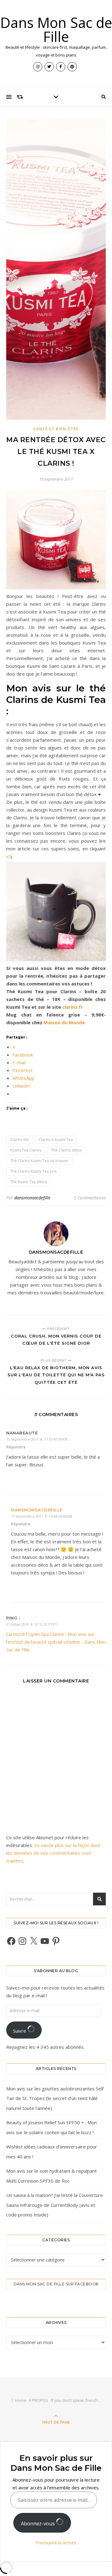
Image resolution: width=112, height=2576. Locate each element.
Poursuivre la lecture (56, 2543)
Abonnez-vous (38, 2524)
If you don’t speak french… (76, 2400)
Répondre (16, 1447)
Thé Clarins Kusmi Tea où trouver (39, 1161)
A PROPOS (38, 2400)
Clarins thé (20, 1140)
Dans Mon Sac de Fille (56, 29)
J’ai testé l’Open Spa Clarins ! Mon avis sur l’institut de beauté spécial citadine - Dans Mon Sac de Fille (56, 1642)
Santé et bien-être (56, 429)
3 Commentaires (90, 1198)
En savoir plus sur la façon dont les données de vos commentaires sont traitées (53, 1853)
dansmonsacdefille (32, 1198)
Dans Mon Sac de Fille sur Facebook (56, 2284)
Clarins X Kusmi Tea (56, 1140)
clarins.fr (73, 1007)
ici (8, 856)
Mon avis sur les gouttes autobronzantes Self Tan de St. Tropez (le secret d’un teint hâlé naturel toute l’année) (55, 2098)
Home (21, 2400)
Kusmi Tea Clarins (26, 1150)
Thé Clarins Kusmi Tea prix (33, 1171)
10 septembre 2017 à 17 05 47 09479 (37, 1439)
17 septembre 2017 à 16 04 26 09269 (42, 1516)
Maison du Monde (64, 1022)
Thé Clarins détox (66, 1150)
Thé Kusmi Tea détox (29, 1182)
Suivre (20, 2031)
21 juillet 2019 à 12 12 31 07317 (32, 1624)
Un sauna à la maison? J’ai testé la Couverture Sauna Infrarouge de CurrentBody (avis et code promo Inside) (55, 2205)
